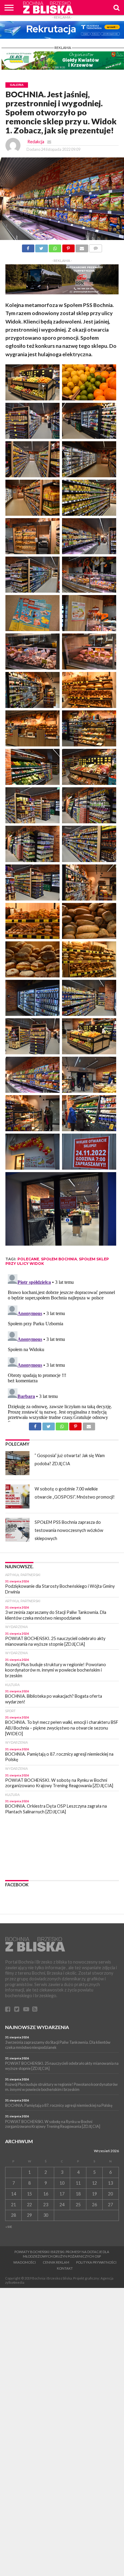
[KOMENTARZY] (96, 247)
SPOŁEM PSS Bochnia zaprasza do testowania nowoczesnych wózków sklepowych (69, 1530)
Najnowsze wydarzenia (37, 2027)
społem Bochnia (59, 1259)
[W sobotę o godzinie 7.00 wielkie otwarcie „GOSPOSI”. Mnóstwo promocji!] (17, 1496)
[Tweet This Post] (42, 247)
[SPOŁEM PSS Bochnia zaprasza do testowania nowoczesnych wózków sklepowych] (17, 1530)
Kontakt (65, 2268)
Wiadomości (25, 2262)
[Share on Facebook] (28, 247)
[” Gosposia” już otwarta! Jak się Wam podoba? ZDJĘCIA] (17, 1463)
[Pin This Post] (68, 247)
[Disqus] (62, 1347)
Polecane (28, 1259)
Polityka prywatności (96, 2262)
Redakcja (36, 142)
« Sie (9, 2227)
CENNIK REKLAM (56, 2262)
